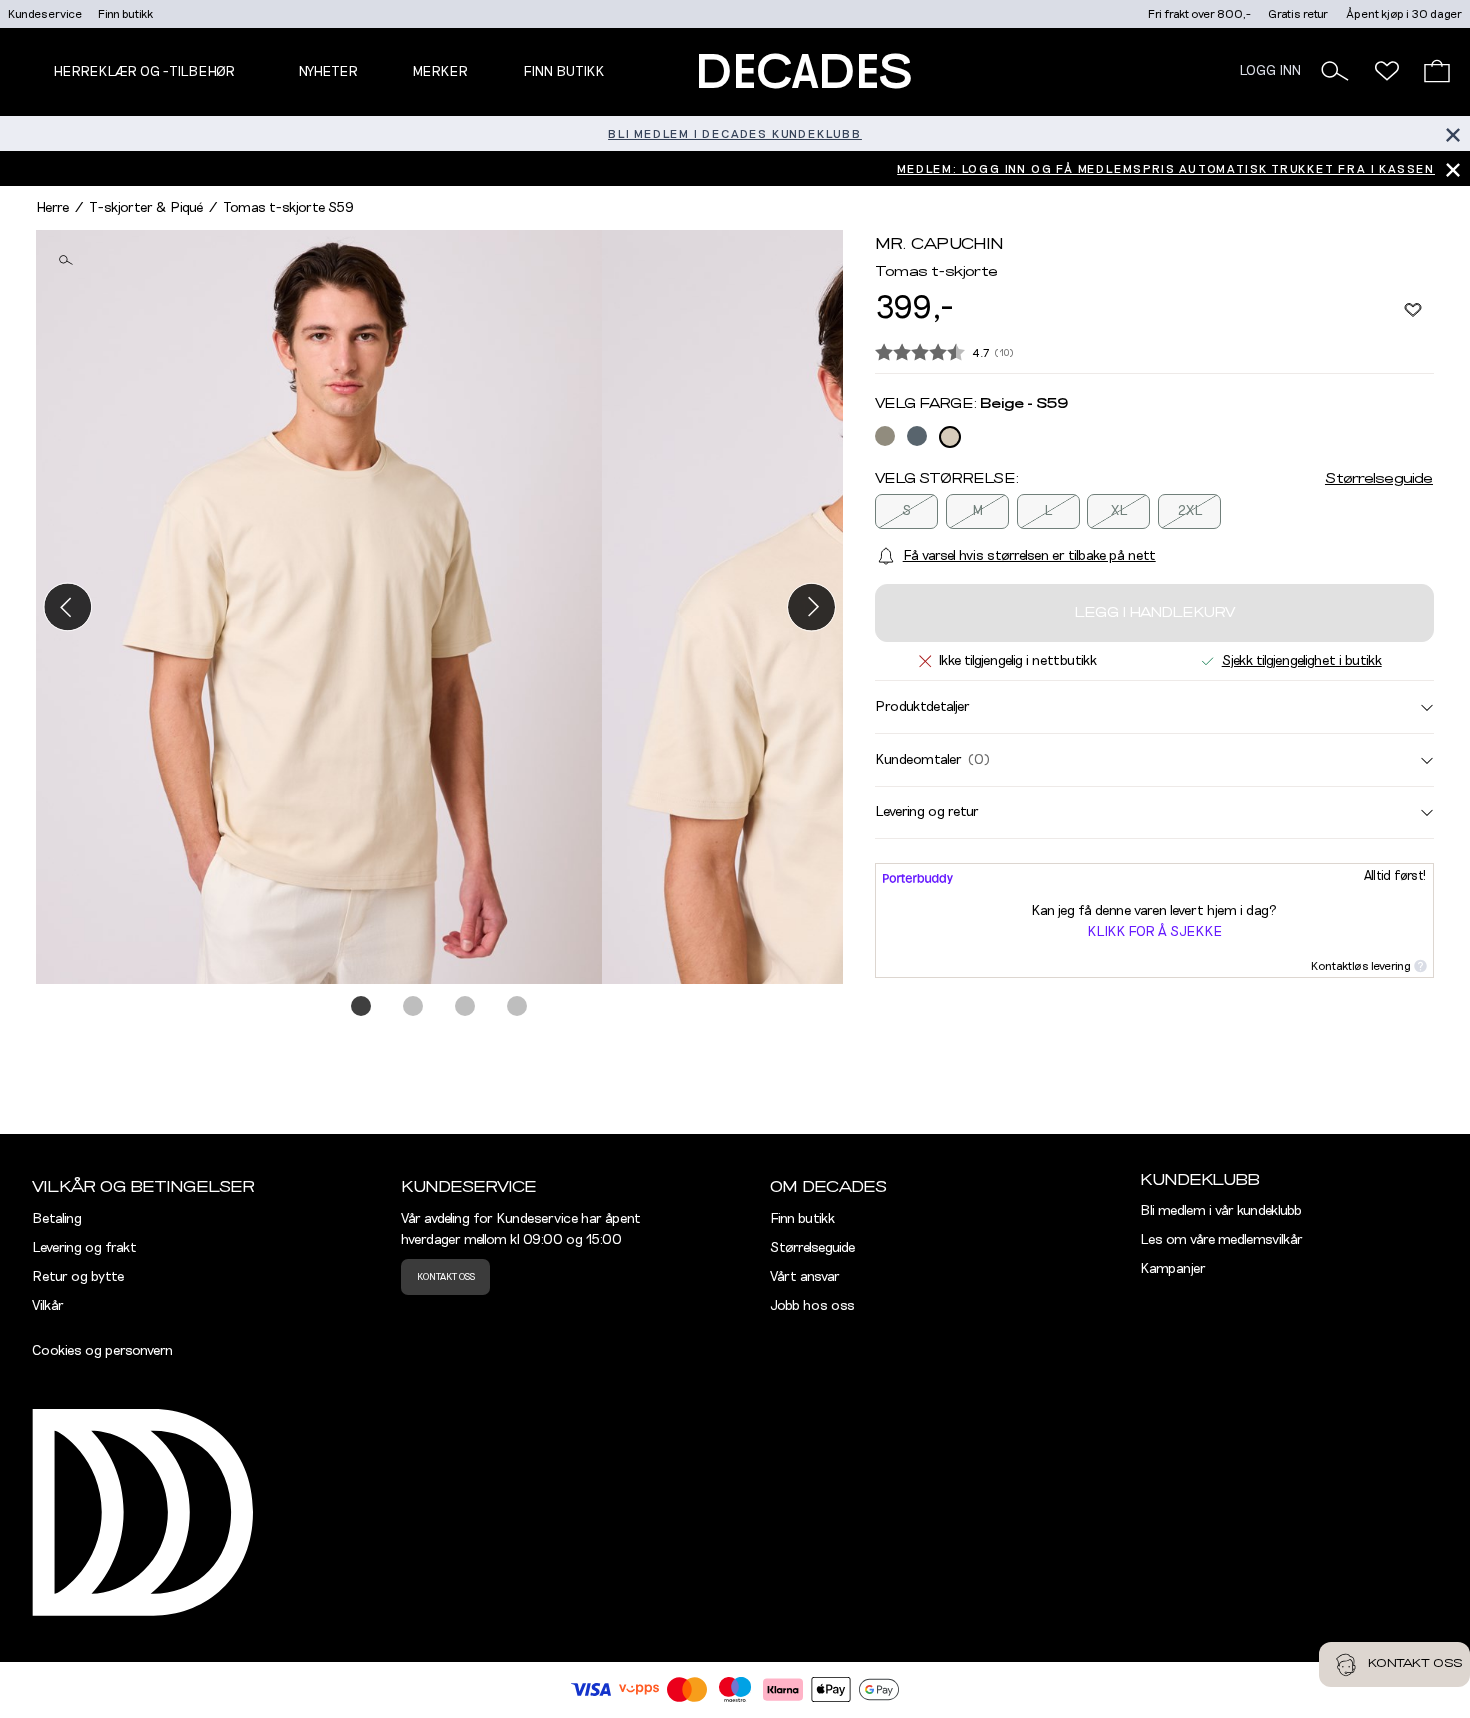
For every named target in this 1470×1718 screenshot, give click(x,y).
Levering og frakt (84, 1248)
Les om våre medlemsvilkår (1221, 1240)
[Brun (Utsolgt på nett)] (885, 436)
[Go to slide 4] (518, 1007)
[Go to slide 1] (362, 1007)
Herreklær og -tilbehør (144, 72)
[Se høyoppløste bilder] (319, 607)
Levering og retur (927, 812)
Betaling (57, 1219)
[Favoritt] (1413, 309)
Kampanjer (1173, 1269)
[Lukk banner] (1452, 133)
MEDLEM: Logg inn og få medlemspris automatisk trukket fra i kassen (1166, 169)
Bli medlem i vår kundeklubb (1221, 1211)
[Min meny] (1387, 71)
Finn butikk (125, 14)
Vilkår (48, 1306)
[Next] (811, 606)
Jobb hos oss (812, 1306)
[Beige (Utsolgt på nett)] (950, 437)
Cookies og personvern (102, 1351)
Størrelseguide (1379, 479)
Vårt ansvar (805, 1277)
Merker (440, 72)
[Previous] (67, 606)
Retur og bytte (78, 1277)
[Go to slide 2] (414, 1007)
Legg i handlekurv (1154, 613)
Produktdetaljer (922, 707)
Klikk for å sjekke (1154, 932)
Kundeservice (45, 14)
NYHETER (328, 72)
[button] (1335, 71)
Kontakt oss (446, 1277)
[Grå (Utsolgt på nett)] (917, 436)
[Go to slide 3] (466, 1007)
